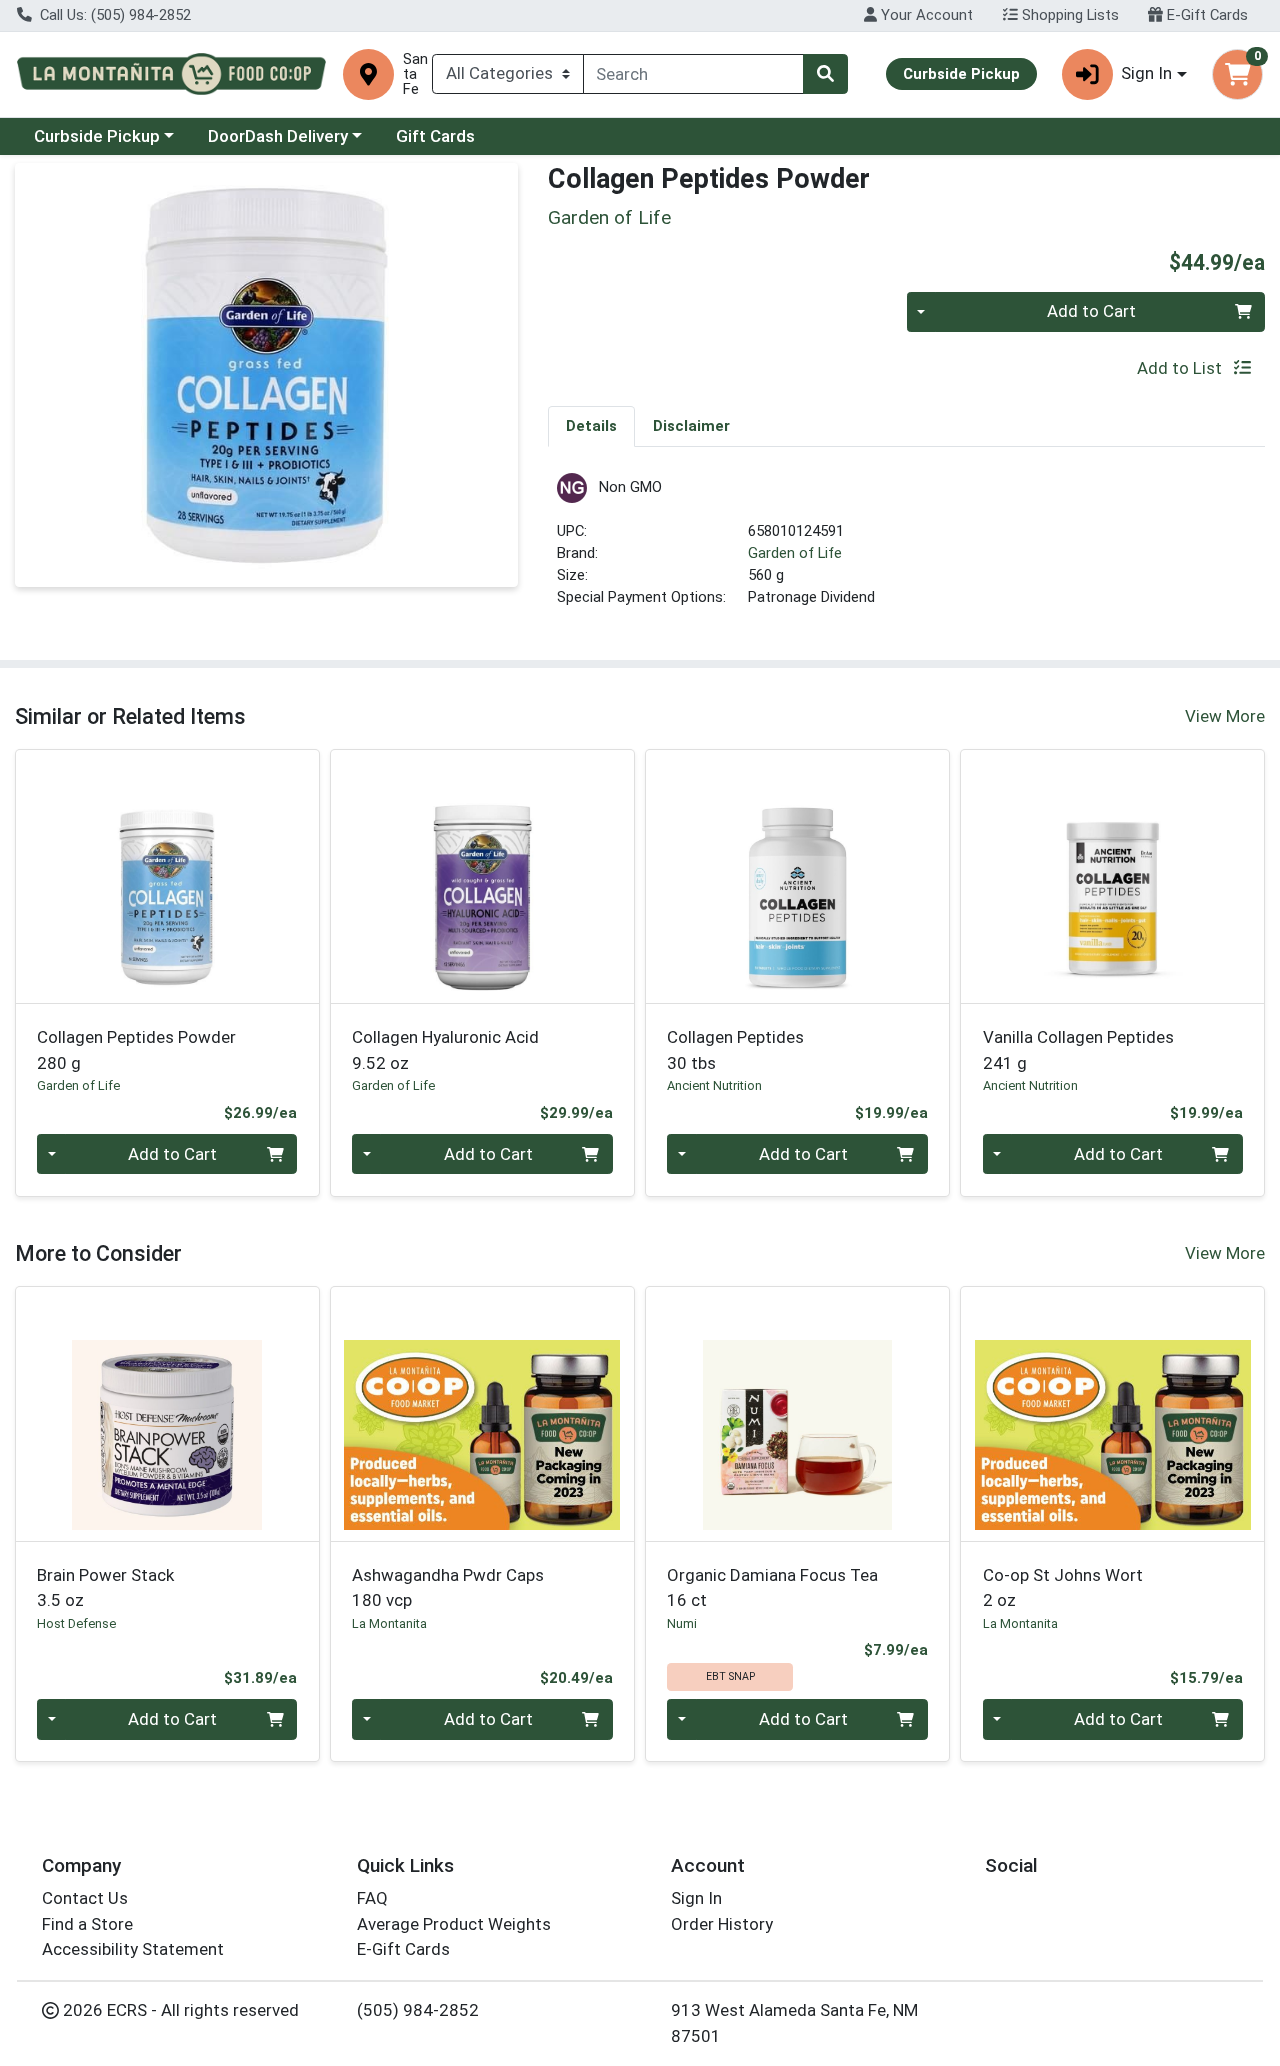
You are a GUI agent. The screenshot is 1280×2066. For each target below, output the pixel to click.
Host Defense (76, 1623)
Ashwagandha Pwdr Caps (448, 1587)
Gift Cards (435, 136)
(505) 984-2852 (418, 2010)
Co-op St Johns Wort (1063, 1587)
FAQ (372, 1898)
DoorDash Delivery (278, 136)
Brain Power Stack (105, 1587)
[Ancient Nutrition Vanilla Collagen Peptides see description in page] (1112, 876)
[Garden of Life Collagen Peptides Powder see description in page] (167, 876)
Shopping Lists (1068, 15)
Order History (722, 1924)
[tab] (591, 426)
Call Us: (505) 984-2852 (113, 15)
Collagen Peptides (735, 1049)
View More (1225, 716)
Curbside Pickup (97, 136)
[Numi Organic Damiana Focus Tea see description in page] (797, 1414)
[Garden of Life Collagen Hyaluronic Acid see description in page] (482, 876)
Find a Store (87, 1924)
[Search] (825, 74)
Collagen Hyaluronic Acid (445, 1049)
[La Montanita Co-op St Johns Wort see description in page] (1112, 1414)
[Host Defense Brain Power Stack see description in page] (167, 1414)
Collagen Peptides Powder (136, 1049)
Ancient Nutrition (714, 1085)
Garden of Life (795, 553)
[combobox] (694, 74)
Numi (682, 1623)
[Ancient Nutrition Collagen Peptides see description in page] (797, 876)
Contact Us (85, 1898)
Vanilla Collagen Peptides (1078, 1049)
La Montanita (389, 1623)
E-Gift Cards (1205, 15)
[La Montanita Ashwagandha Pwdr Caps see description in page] (482, 1414)
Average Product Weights (454, 1924)
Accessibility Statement (133, 1949)
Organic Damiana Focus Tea (772, 1587)
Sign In (696, 1898)
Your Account (925, 15)
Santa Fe (415, 74)
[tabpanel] (906, 549)
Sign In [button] (1146, 73)
